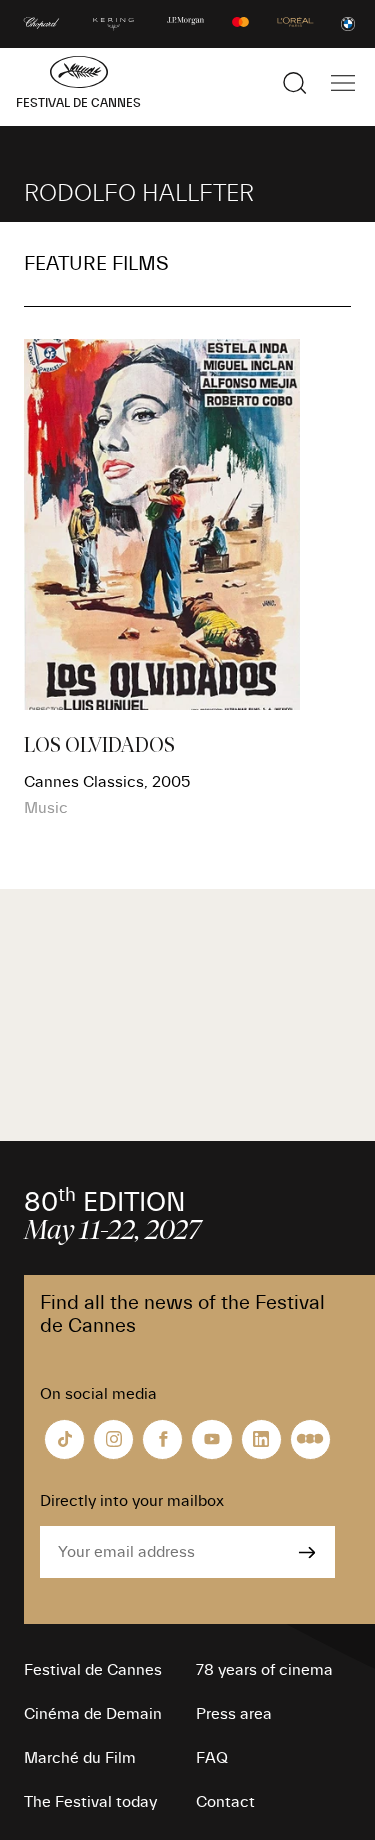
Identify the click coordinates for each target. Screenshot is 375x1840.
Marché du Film (80, 1758)
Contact (225, 1802)
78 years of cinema (264, 1670)
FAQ (212, 1758)
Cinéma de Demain (93, 1714)
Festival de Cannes (93, 1670)
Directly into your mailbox (132, 1501)
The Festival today (90, 1802)
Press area (234, 1714)
